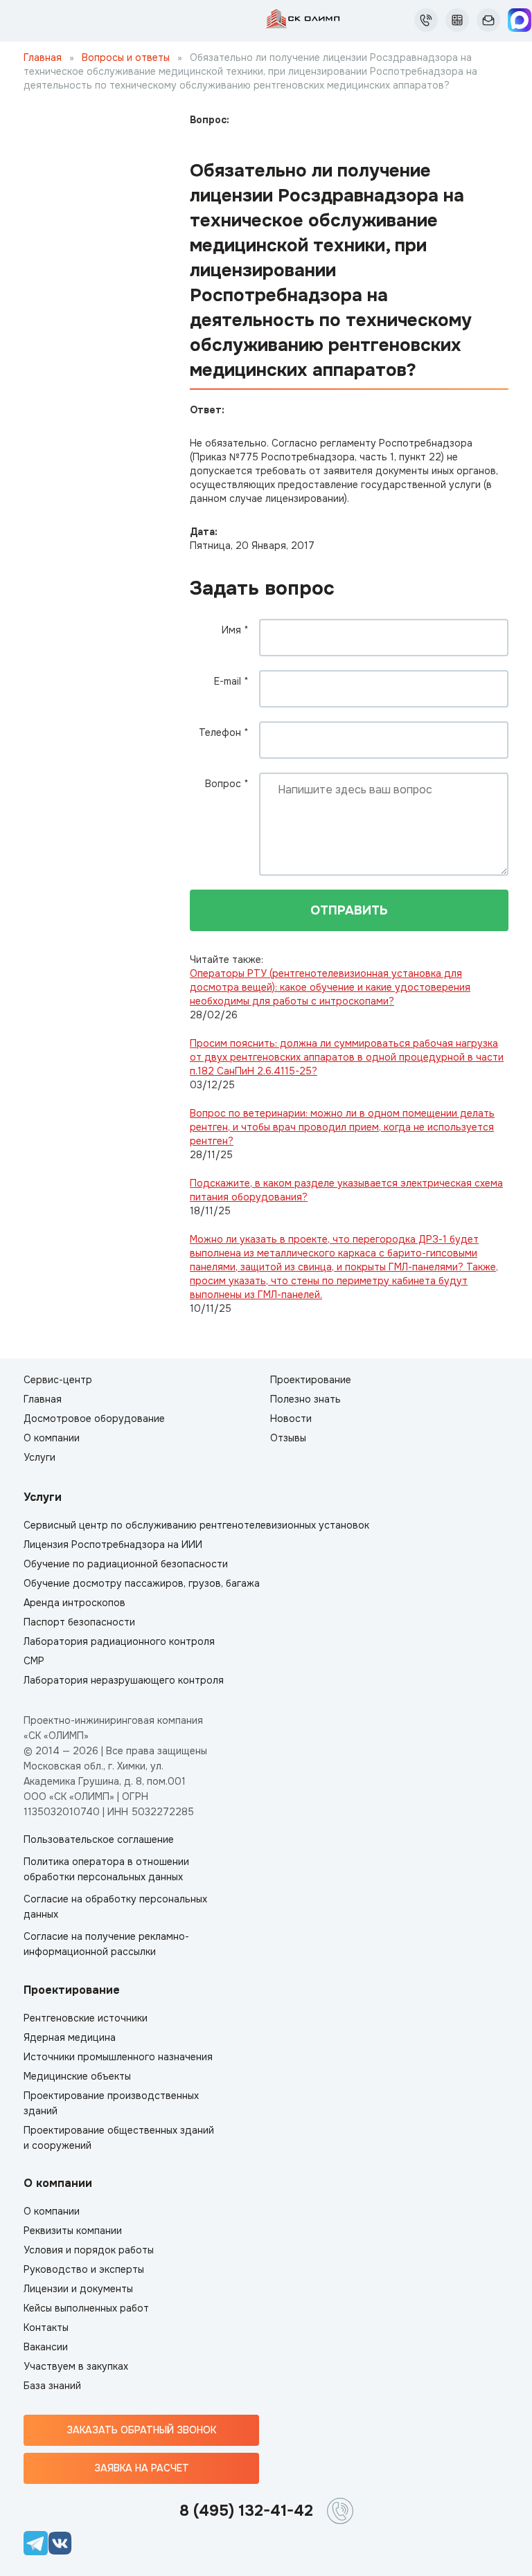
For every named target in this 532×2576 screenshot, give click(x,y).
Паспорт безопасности (79, 1622)
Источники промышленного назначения (118, 2057)
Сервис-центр (58, 1380)
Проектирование (311, 1380)
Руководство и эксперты (84, 2269)
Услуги (39, 1457)
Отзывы (288, 1438)
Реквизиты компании (73, 2231)
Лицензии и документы (78, 2289)
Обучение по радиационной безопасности (126, 1564)
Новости (291, 1418)
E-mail (231, 681)
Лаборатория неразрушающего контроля (124, 1680)
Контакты (46, 2327)
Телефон (224, 732)
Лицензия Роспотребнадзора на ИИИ (113, 1544)
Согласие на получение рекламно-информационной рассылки (106, 1944)
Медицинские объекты (77, 2076)
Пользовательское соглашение (99, 1839)
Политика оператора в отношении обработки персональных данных (106, 1869)
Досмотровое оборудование (94, 1418)
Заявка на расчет (142, 2468)
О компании (52, 1438)
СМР (34, 1661)
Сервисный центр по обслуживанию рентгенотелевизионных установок (196, 1525)
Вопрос (227, 784)
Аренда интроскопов (74, 1603)
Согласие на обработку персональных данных (115, 1907)
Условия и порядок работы (89, 2250)
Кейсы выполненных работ (86, 2308)
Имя (235, 630)
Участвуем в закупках (76, 2366)
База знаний (52, 2386)
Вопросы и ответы (126, 57)
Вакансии (46, 2347)
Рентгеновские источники (86, 2018)
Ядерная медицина (70, 2037)
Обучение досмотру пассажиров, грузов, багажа (142, 1583)
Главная (43, 57)
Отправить (349, 910)
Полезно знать (305, 1399)
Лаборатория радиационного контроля (119, 1641)
